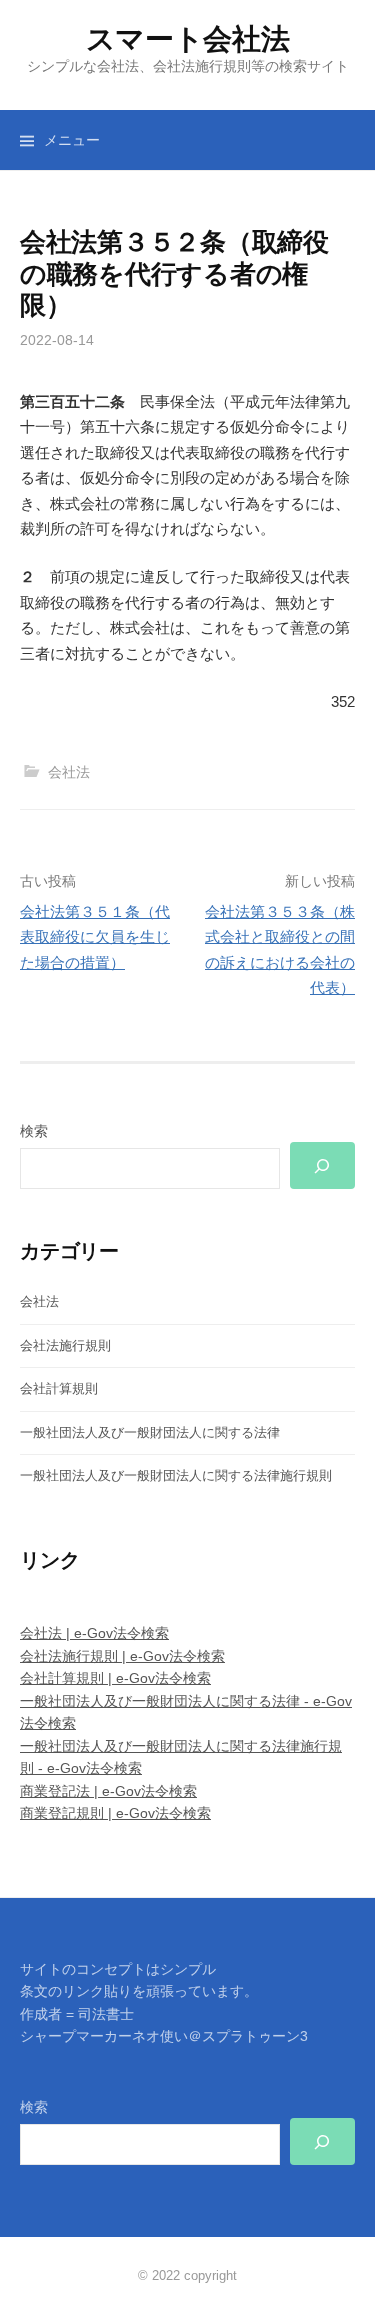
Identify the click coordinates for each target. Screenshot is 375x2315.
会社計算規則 (59, 1388)
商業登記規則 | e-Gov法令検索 (115, 1813)
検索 (34, 1131)
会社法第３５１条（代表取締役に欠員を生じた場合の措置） (95, 937)
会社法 (69, 772)
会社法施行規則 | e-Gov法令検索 (122, 1656)
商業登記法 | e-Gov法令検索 (108, 1791)
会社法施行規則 (65, 1345)
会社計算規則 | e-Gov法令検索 (115, 1678)
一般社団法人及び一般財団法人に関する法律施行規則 (176, 1475)
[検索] (323, 1165)
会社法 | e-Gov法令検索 (94, 1633)
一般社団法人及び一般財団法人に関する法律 (150, 1432)
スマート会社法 (188, 39)
